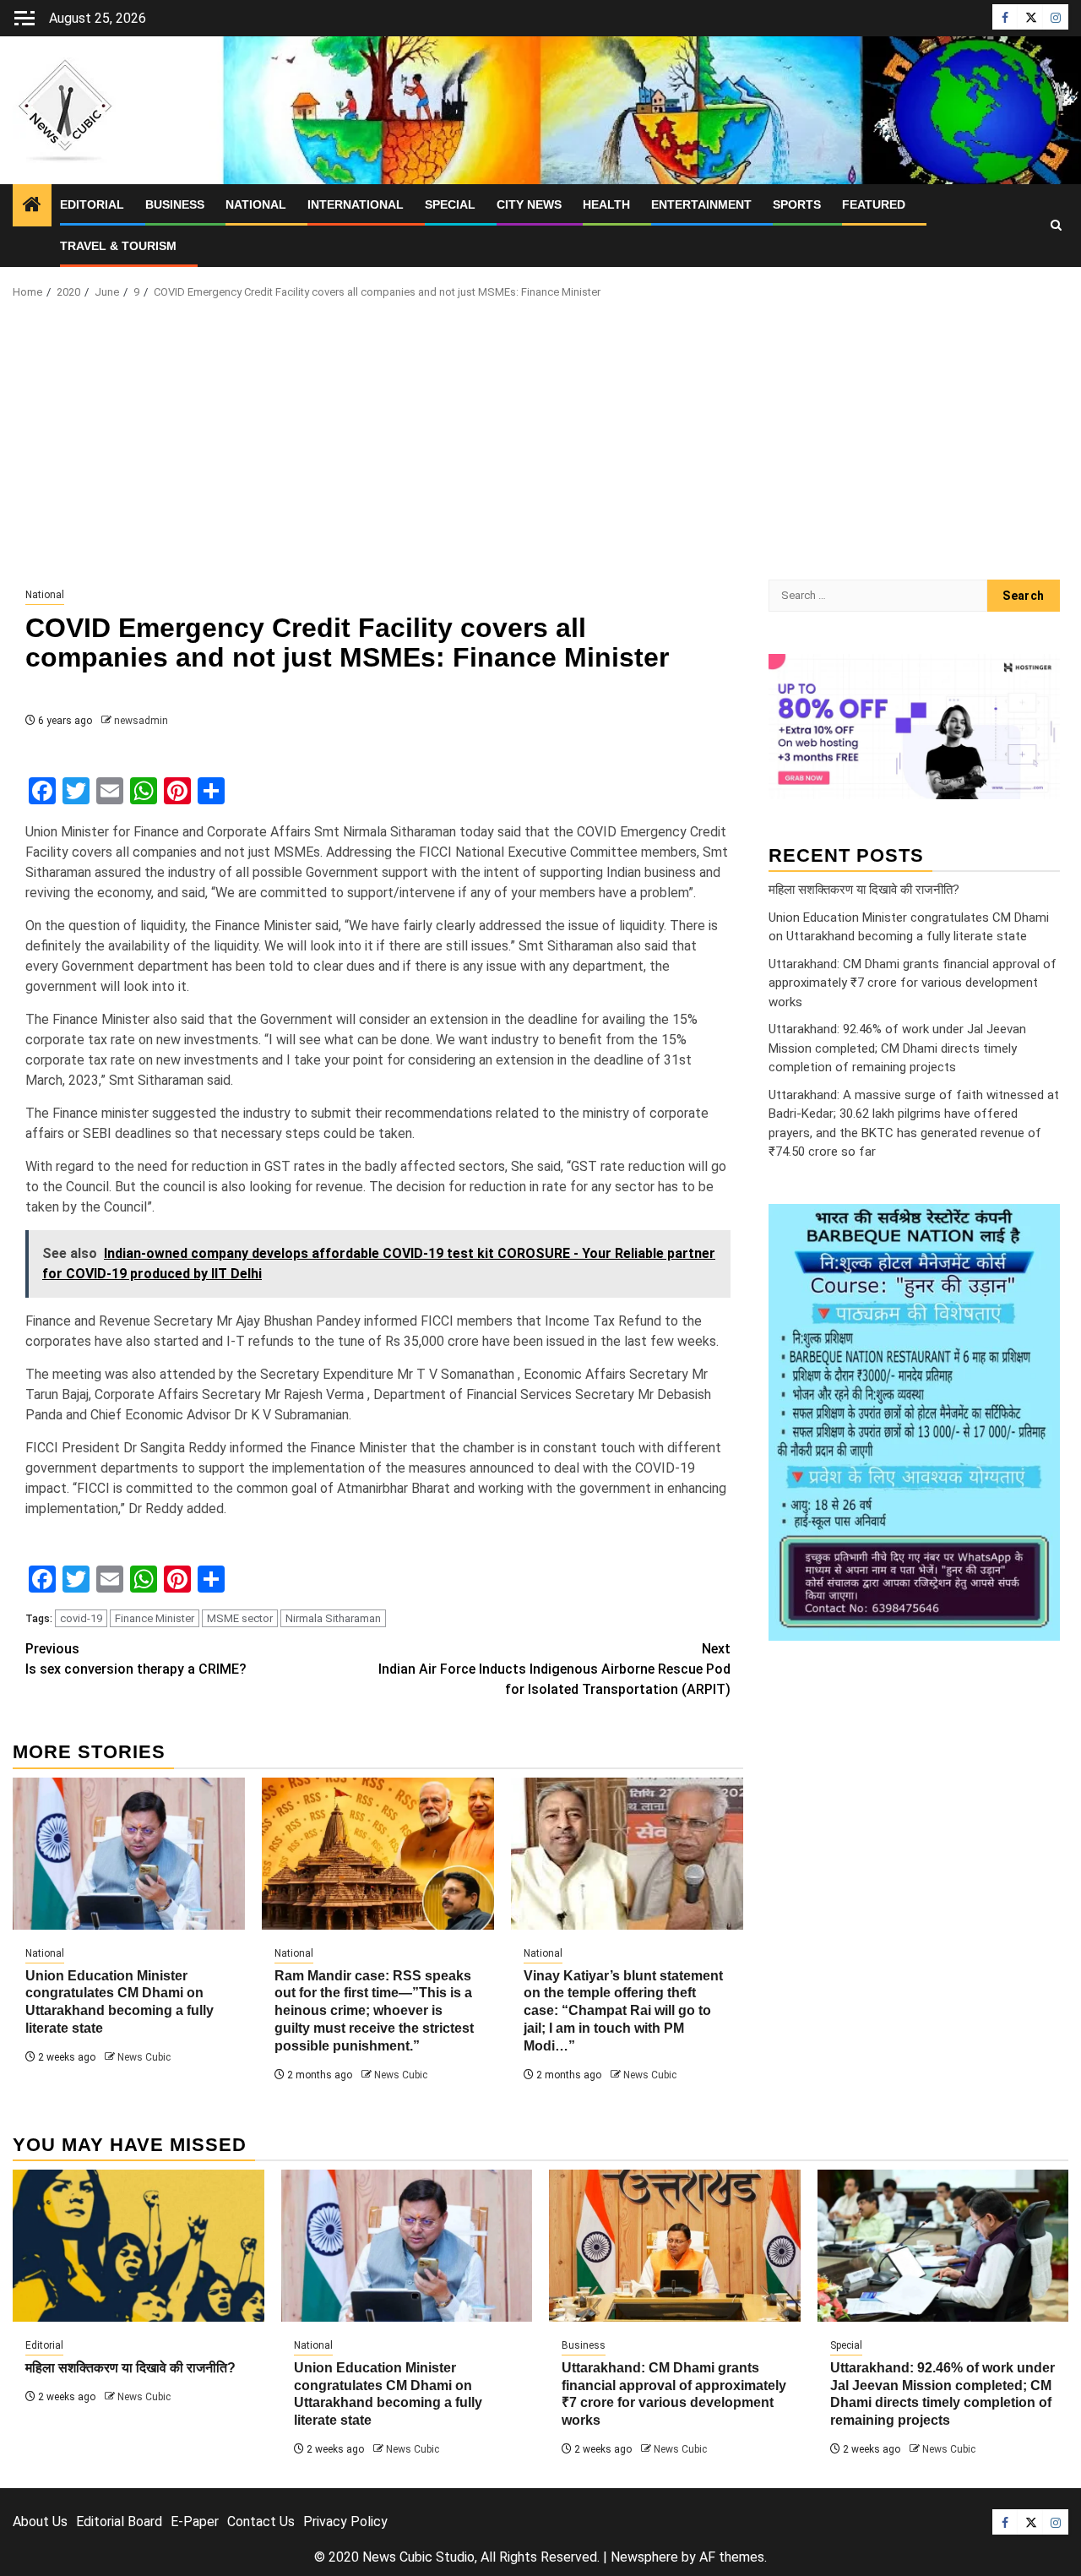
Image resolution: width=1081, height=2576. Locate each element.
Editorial (92, 204)
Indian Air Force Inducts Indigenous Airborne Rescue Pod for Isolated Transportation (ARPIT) (554, 1669)
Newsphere (644, 2557)
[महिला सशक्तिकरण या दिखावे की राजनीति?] (139, 2246)
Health (606, 204)
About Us (40, 2522)
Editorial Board (119, 2522)
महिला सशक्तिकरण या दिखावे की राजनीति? (864, 890)
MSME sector (240, 1618)
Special (450, 204)
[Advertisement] (540, 444)
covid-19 (81, 1618)
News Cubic (144, 2057)
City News (529, 204)
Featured (874, 204)
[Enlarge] (1038, 1226)
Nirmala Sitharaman (333, 1618)
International (356, 204)
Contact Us (261, 2522)
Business (175, 204)
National (256, 204)
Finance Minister (155, 1618)
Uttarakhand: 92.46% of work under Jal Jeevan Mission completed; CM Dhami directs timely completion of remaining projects (897, 1048)
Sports (797, 204)
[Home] (32, 206)
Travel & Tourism (118, 246)
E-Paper (195, 2522)
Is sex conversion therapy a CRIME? (136, 1659)
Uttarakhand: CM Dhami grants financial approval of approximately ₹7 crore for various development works (913, 983)
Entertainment (701, 204)
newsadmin (141, 721)
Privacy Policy (345, 2522)
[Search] (1056, 226)
